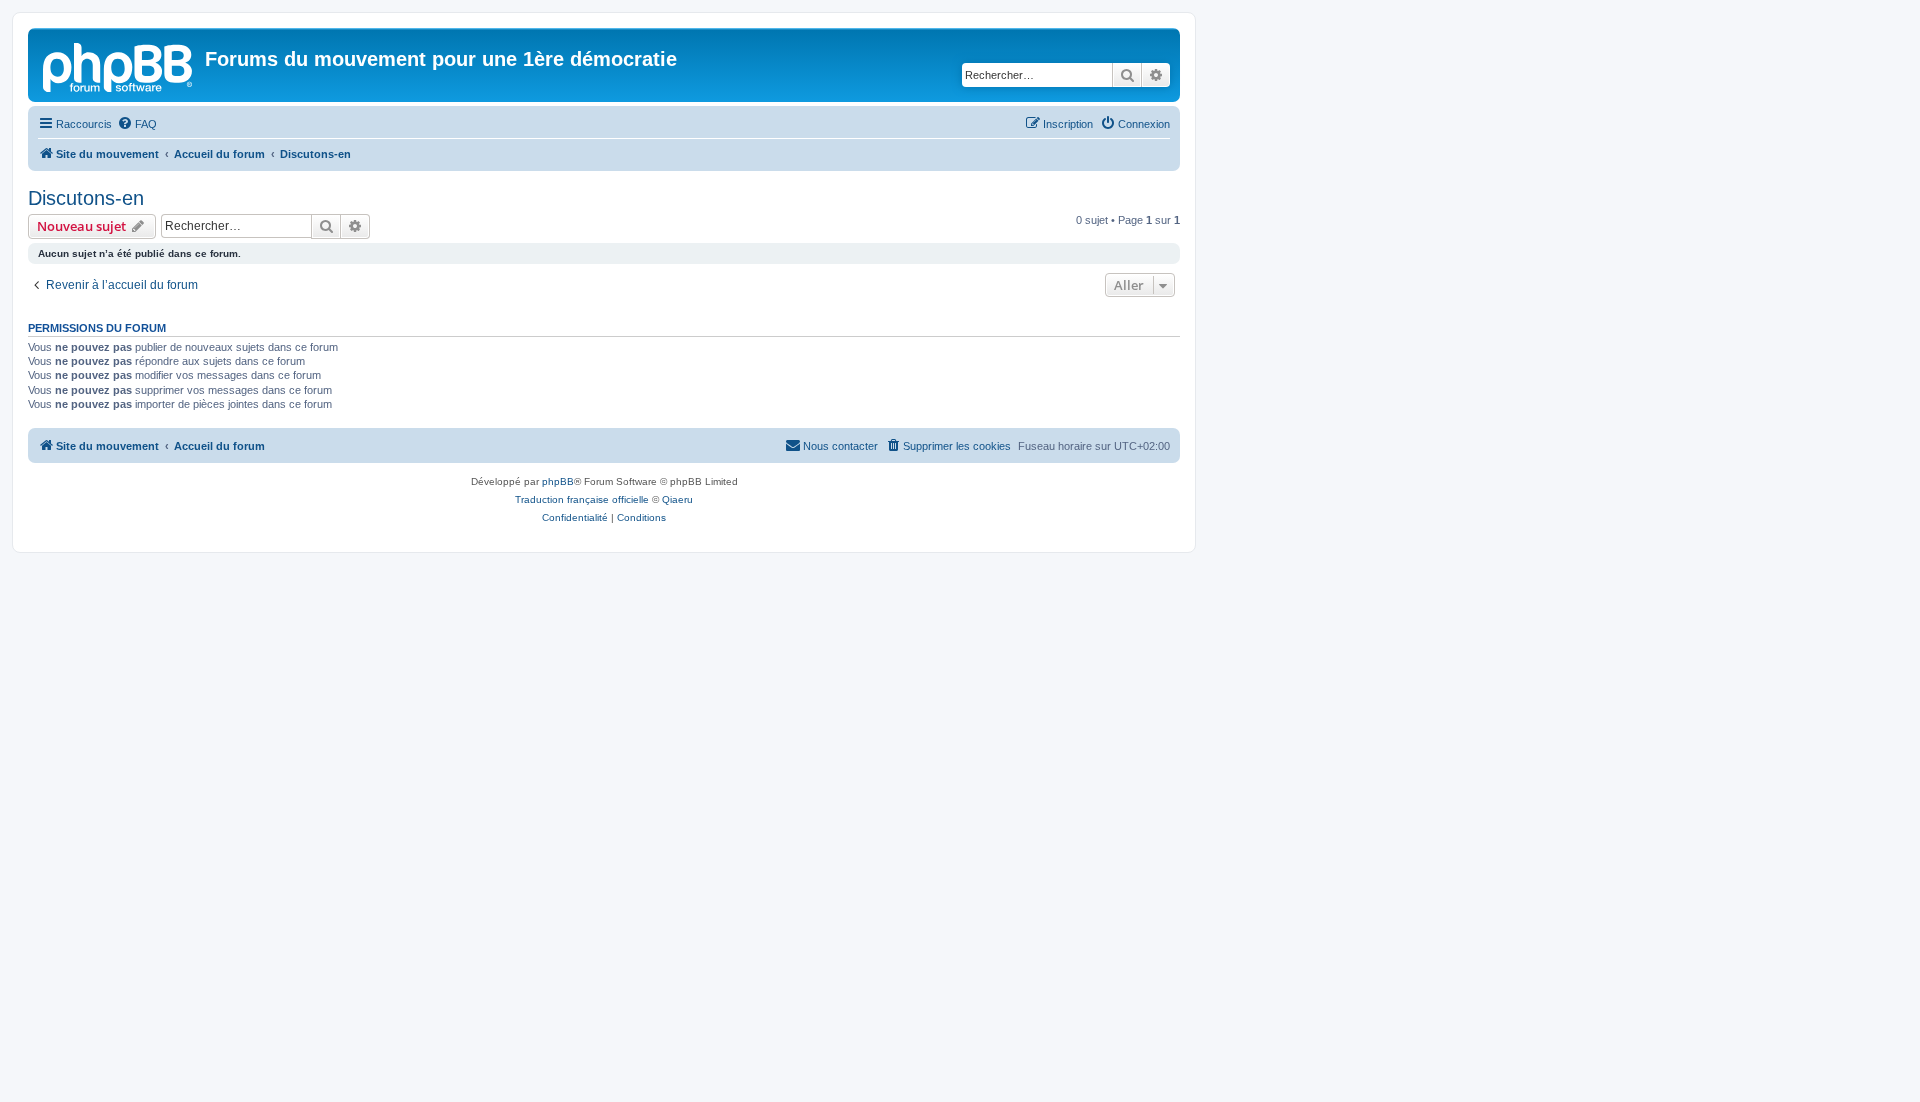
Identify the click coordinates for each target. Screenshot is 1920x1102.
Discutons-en (86, 198)
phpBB (558, 481)
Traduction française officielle (582, 499)
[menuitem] (137, 124)
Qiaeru (677, 499)
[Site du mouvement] (119, 65)
